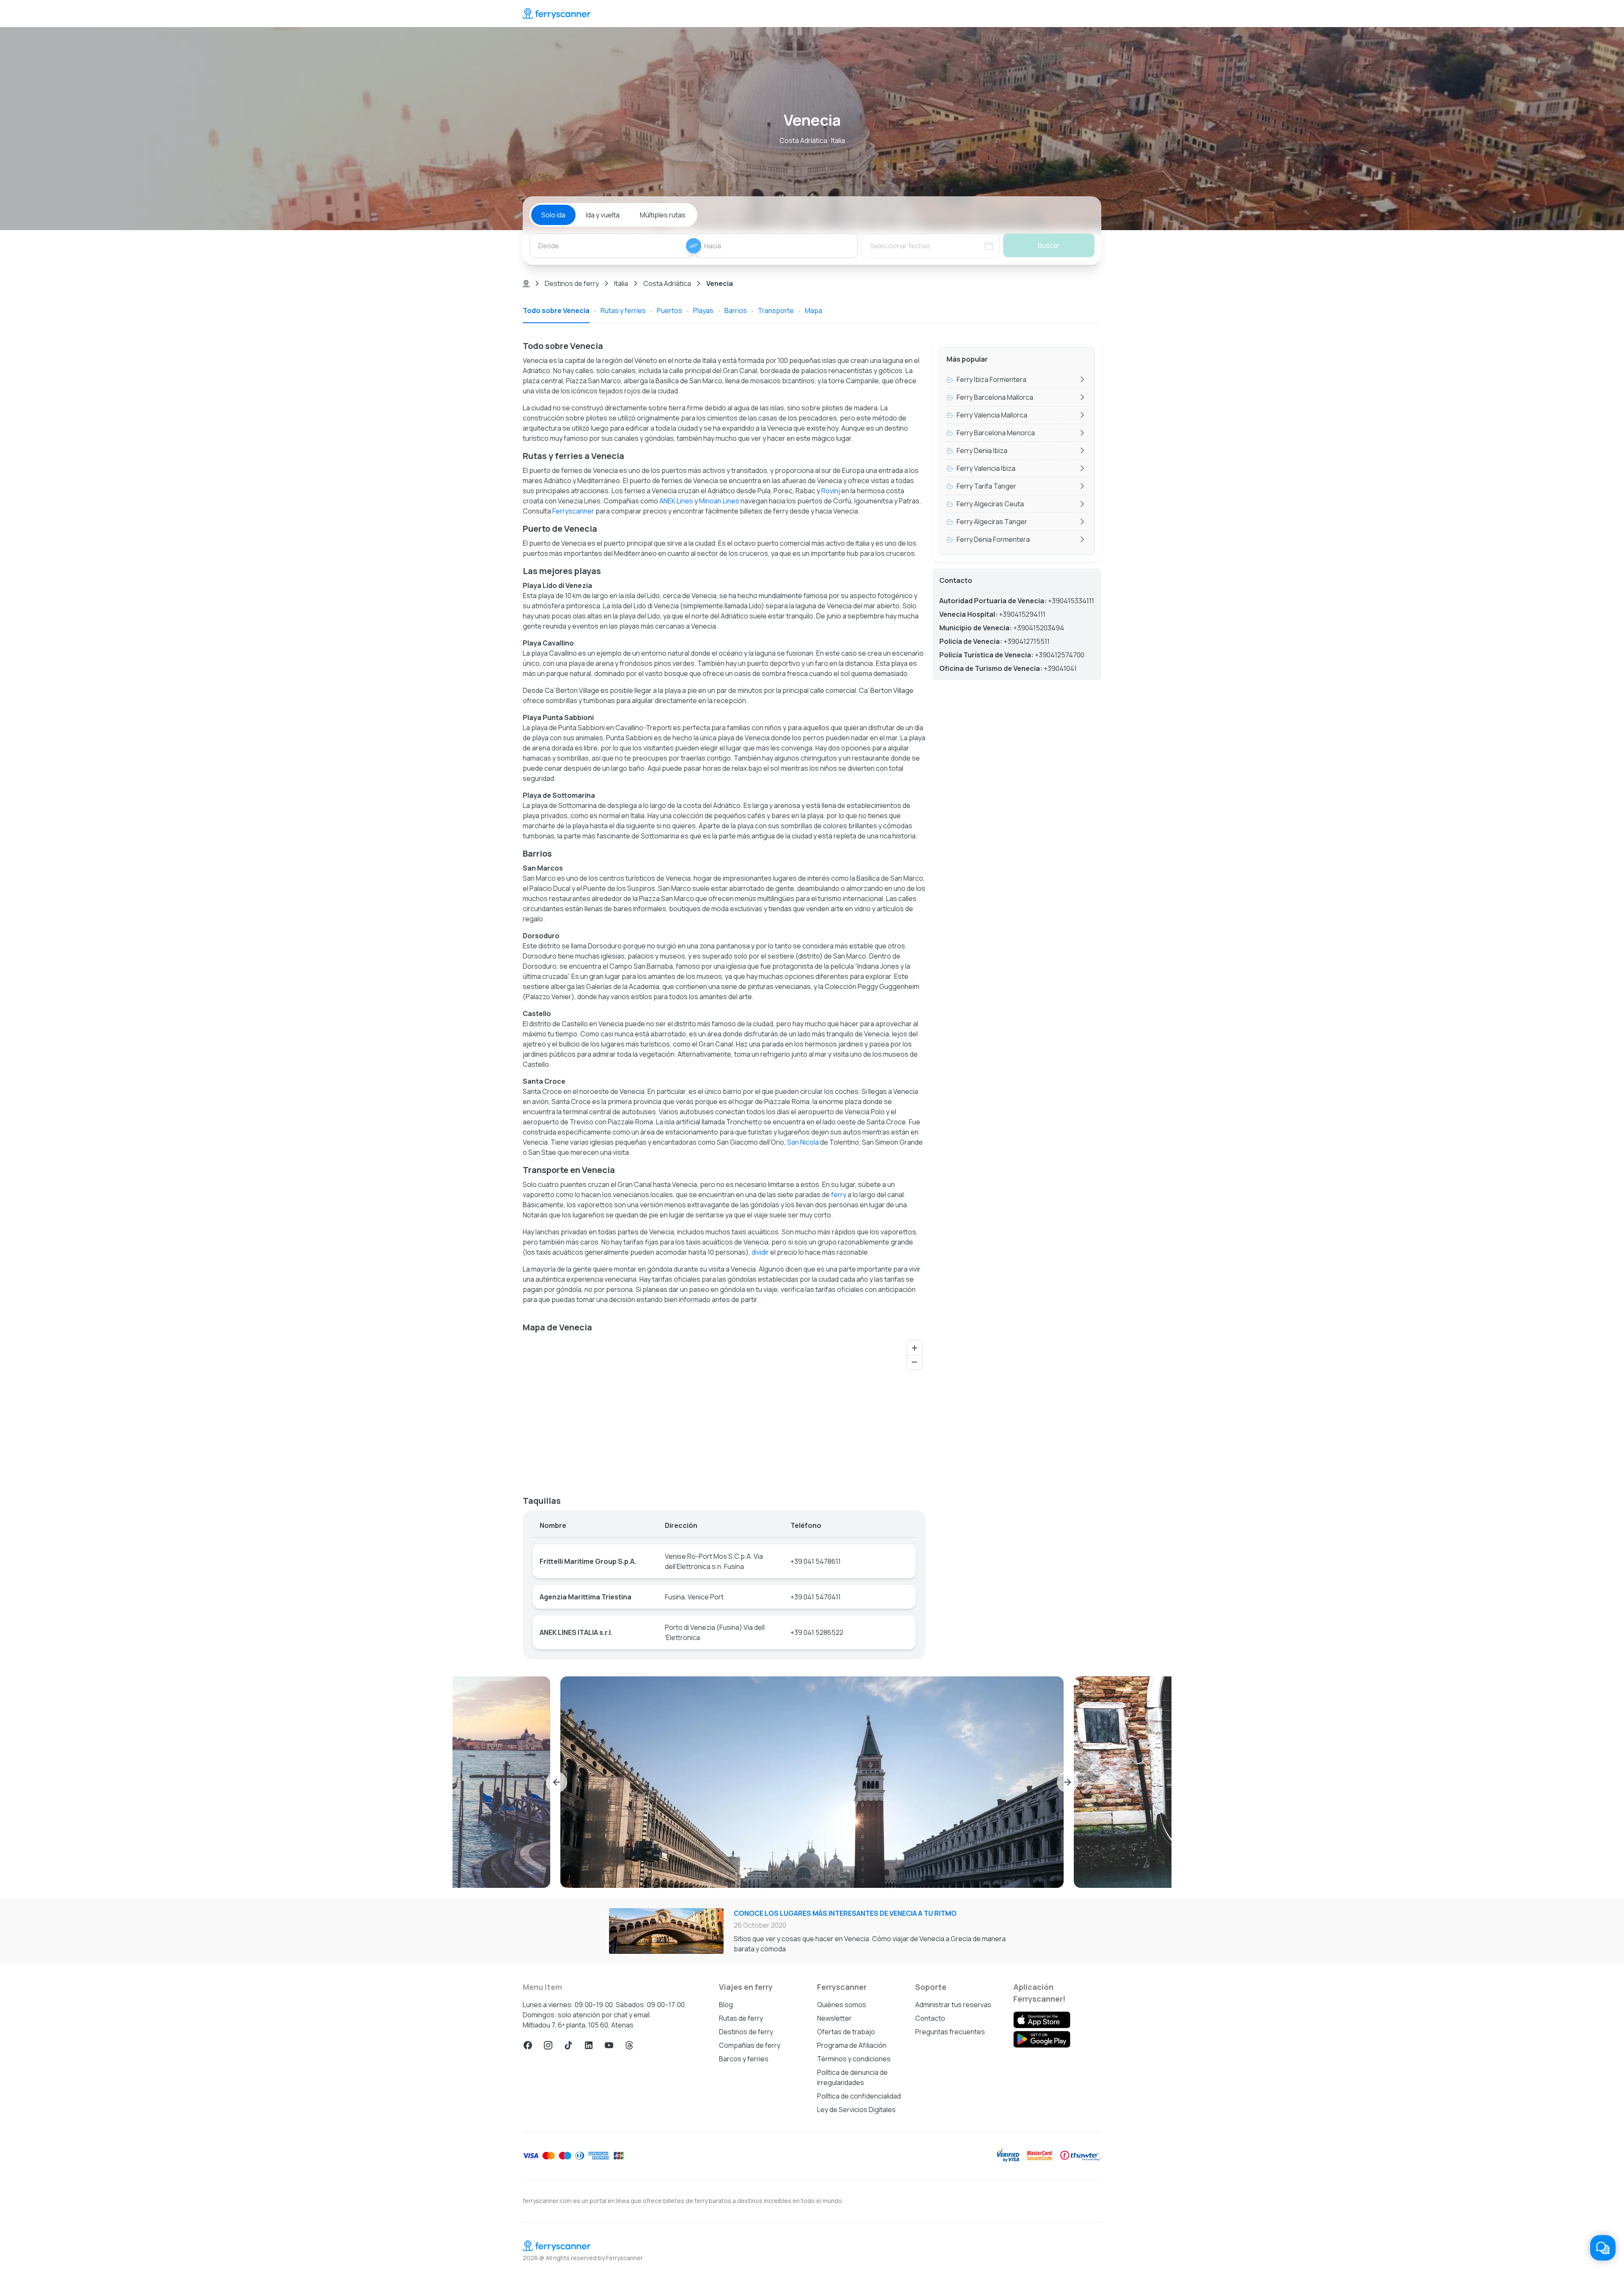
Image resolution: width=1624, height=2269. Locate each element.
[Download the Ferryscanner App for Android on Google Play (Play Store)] (1042, 2039)
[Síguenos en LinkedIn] (589, 2045)
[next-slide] (1067, 1782)
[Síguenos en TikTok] (568, 2045)
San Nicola (803, 1142)
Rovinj (831, 491)
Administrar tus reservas (953, 2005)
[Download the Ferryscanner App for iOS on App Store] (1042, 2020)
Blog (726, 2005)
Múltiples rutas (663, 215)
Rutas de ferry (741, 2018)
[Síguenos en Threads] (629, 2045)
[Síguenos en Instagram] (548, 2045)
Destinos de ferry (572, 283)
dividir (760, 1252)
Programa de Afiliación (852, 2045)
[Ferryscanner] (557, 14)
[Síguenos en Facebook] (528, 2045)
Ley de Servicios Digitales (856, 2110)
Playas (703, 310)
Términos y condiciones (854, 2059)
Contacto (930, 2018)
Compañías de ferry (750, 2045)
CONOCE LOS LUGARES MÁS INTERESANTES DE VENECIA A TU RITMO (845, 1913)
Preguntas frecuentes (950, 2032)
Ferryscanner (573, 511)
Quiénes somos (842, 2005)
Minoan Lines (719, 501)
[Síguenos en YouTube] (609, 2045)
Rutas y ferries (623, 310)
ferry (839, 1195)
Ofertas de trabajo (846, 2032)
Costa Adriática (667, 283)
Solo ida (553, 215)
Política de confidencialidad (859, 2096)
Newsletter (834, 2018)
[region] (724, 1411)
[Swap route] (694, 246)
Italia (621, 283)
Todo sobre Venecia (556, 310)
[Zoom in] (915, 1348)
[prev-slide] (557, 1782)
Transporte (776, 310)
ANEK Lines (676, 501)
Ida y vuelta (603, 215)
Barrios (736, 310)
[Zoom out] (915, 1362)
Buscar (1049, 245)
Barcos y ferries (744, 2059)
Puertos (669, 310)
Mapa (813, 310)
